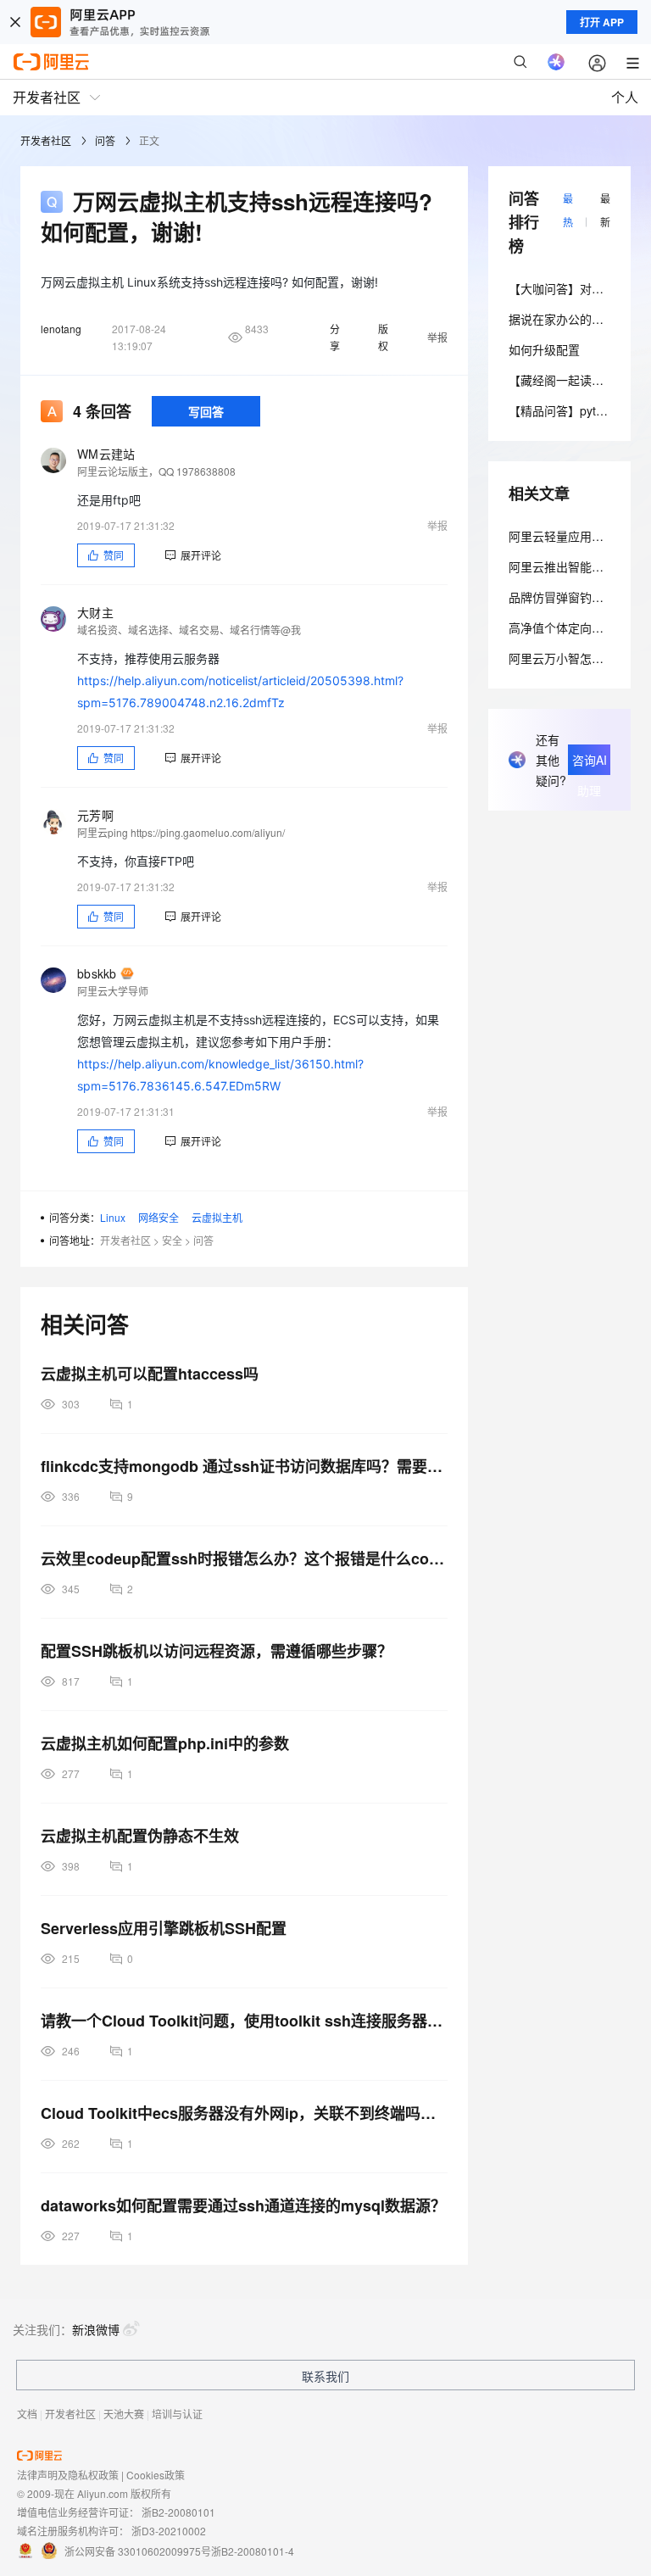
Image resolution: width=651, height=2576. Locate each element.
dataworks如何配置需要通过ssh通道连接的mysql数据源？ (243, 2205)
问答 (105, 140)
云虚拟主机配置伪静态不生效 (140, 1836)
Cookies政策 (156, 2475)
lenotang (61, 329)
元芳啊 (95, 815)
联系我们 (325, 2376)
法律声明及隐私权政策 (68, 2475)
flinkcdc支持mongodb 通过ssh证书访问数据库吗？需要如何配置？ (244, 1466)
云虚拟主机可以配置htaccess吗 (150, 1374)
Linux (113, 1217)
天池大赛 (124, 2414)
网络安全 (159, 1217)
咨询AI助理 (590, 763)
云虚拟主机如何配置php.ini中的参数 (165, 1743)
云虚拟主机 (217, 1217)
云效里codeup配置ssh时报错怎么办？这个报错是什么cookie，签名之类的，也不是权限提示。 (244, 1558)
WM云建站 (106, 454)
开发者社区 (46, 140)
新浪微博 (96, 2329)
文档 (27, 2414)
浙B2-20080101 (178, 2512)
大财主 (95, 612)
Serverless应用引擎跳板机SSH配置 (164, 1928)
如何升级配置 (544, 349)
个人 (625, 97)
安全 (172, 1240)
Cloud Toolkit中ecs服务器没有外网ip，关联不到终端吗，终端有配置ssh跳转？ (244, 2113)
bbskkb (97, 973)
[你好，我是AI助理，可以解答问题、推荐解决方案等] (556, 62)
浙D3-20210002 (169, 2531)
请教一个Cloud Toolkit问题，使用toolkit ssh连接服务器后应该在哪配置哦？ (244, 2021)
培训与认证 (177, 2414)
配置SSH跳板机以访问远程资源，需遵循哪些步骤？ (217, 1651)
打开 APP (602, 22)
